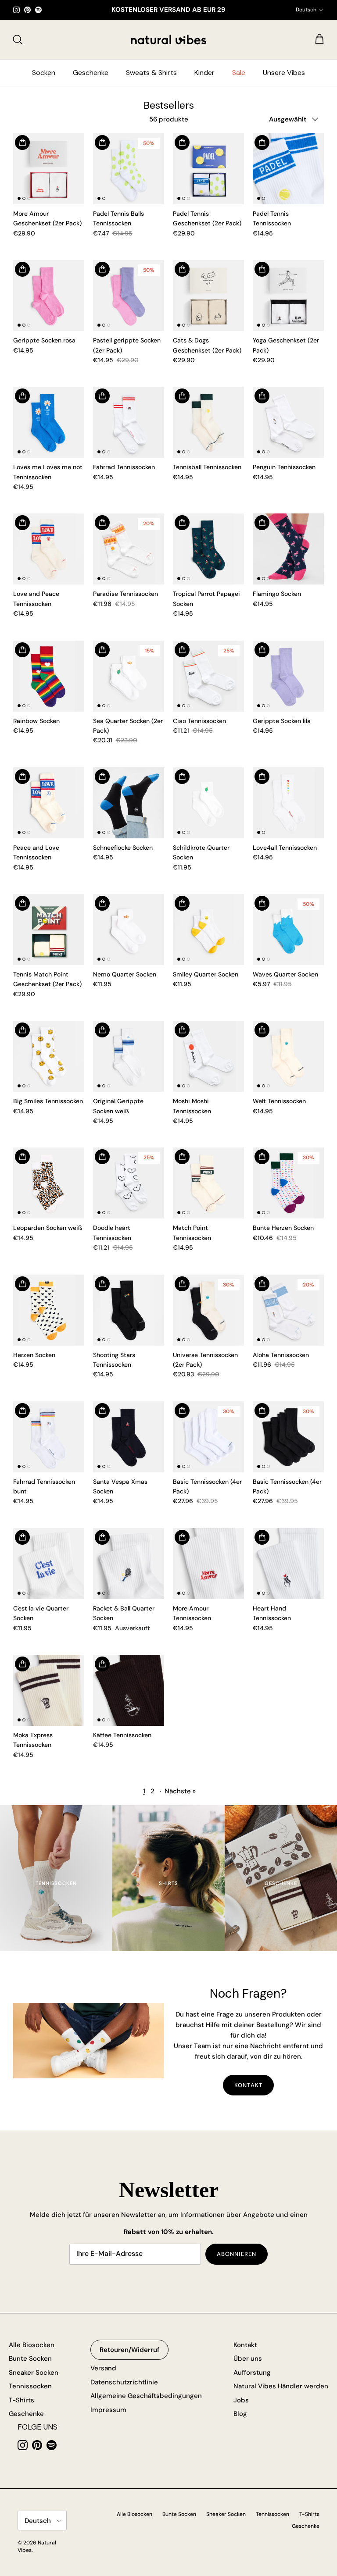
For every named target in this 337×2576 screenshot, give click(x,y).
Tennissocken (30, 2386)
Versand (103, 2368)
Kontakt (248, 2085)
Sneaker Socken (34, 2373)
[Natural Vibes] (168, 39)
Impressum (108, 2410)
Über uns (248, 2359)
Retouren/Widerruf (129, 2350)
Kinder (204, 73)
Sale (239, 73)
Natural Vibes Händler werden (281, 2386)
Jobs (241, 2400)
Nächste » (180, 1791)
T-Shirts (22, 2400)
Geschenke (91, 73)
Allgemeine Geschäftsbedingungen (146, 2396)
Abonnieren (236, 2254)
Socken (44, 73)
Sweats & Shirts (151, 73)
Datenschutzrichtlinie (124, 2382)
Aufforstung (252, 2373)
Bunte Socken (30, 2359)
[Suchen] (18, 39)
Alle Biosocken (32, 2345)
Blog (240, 2414)
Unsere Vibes (284, 73)
